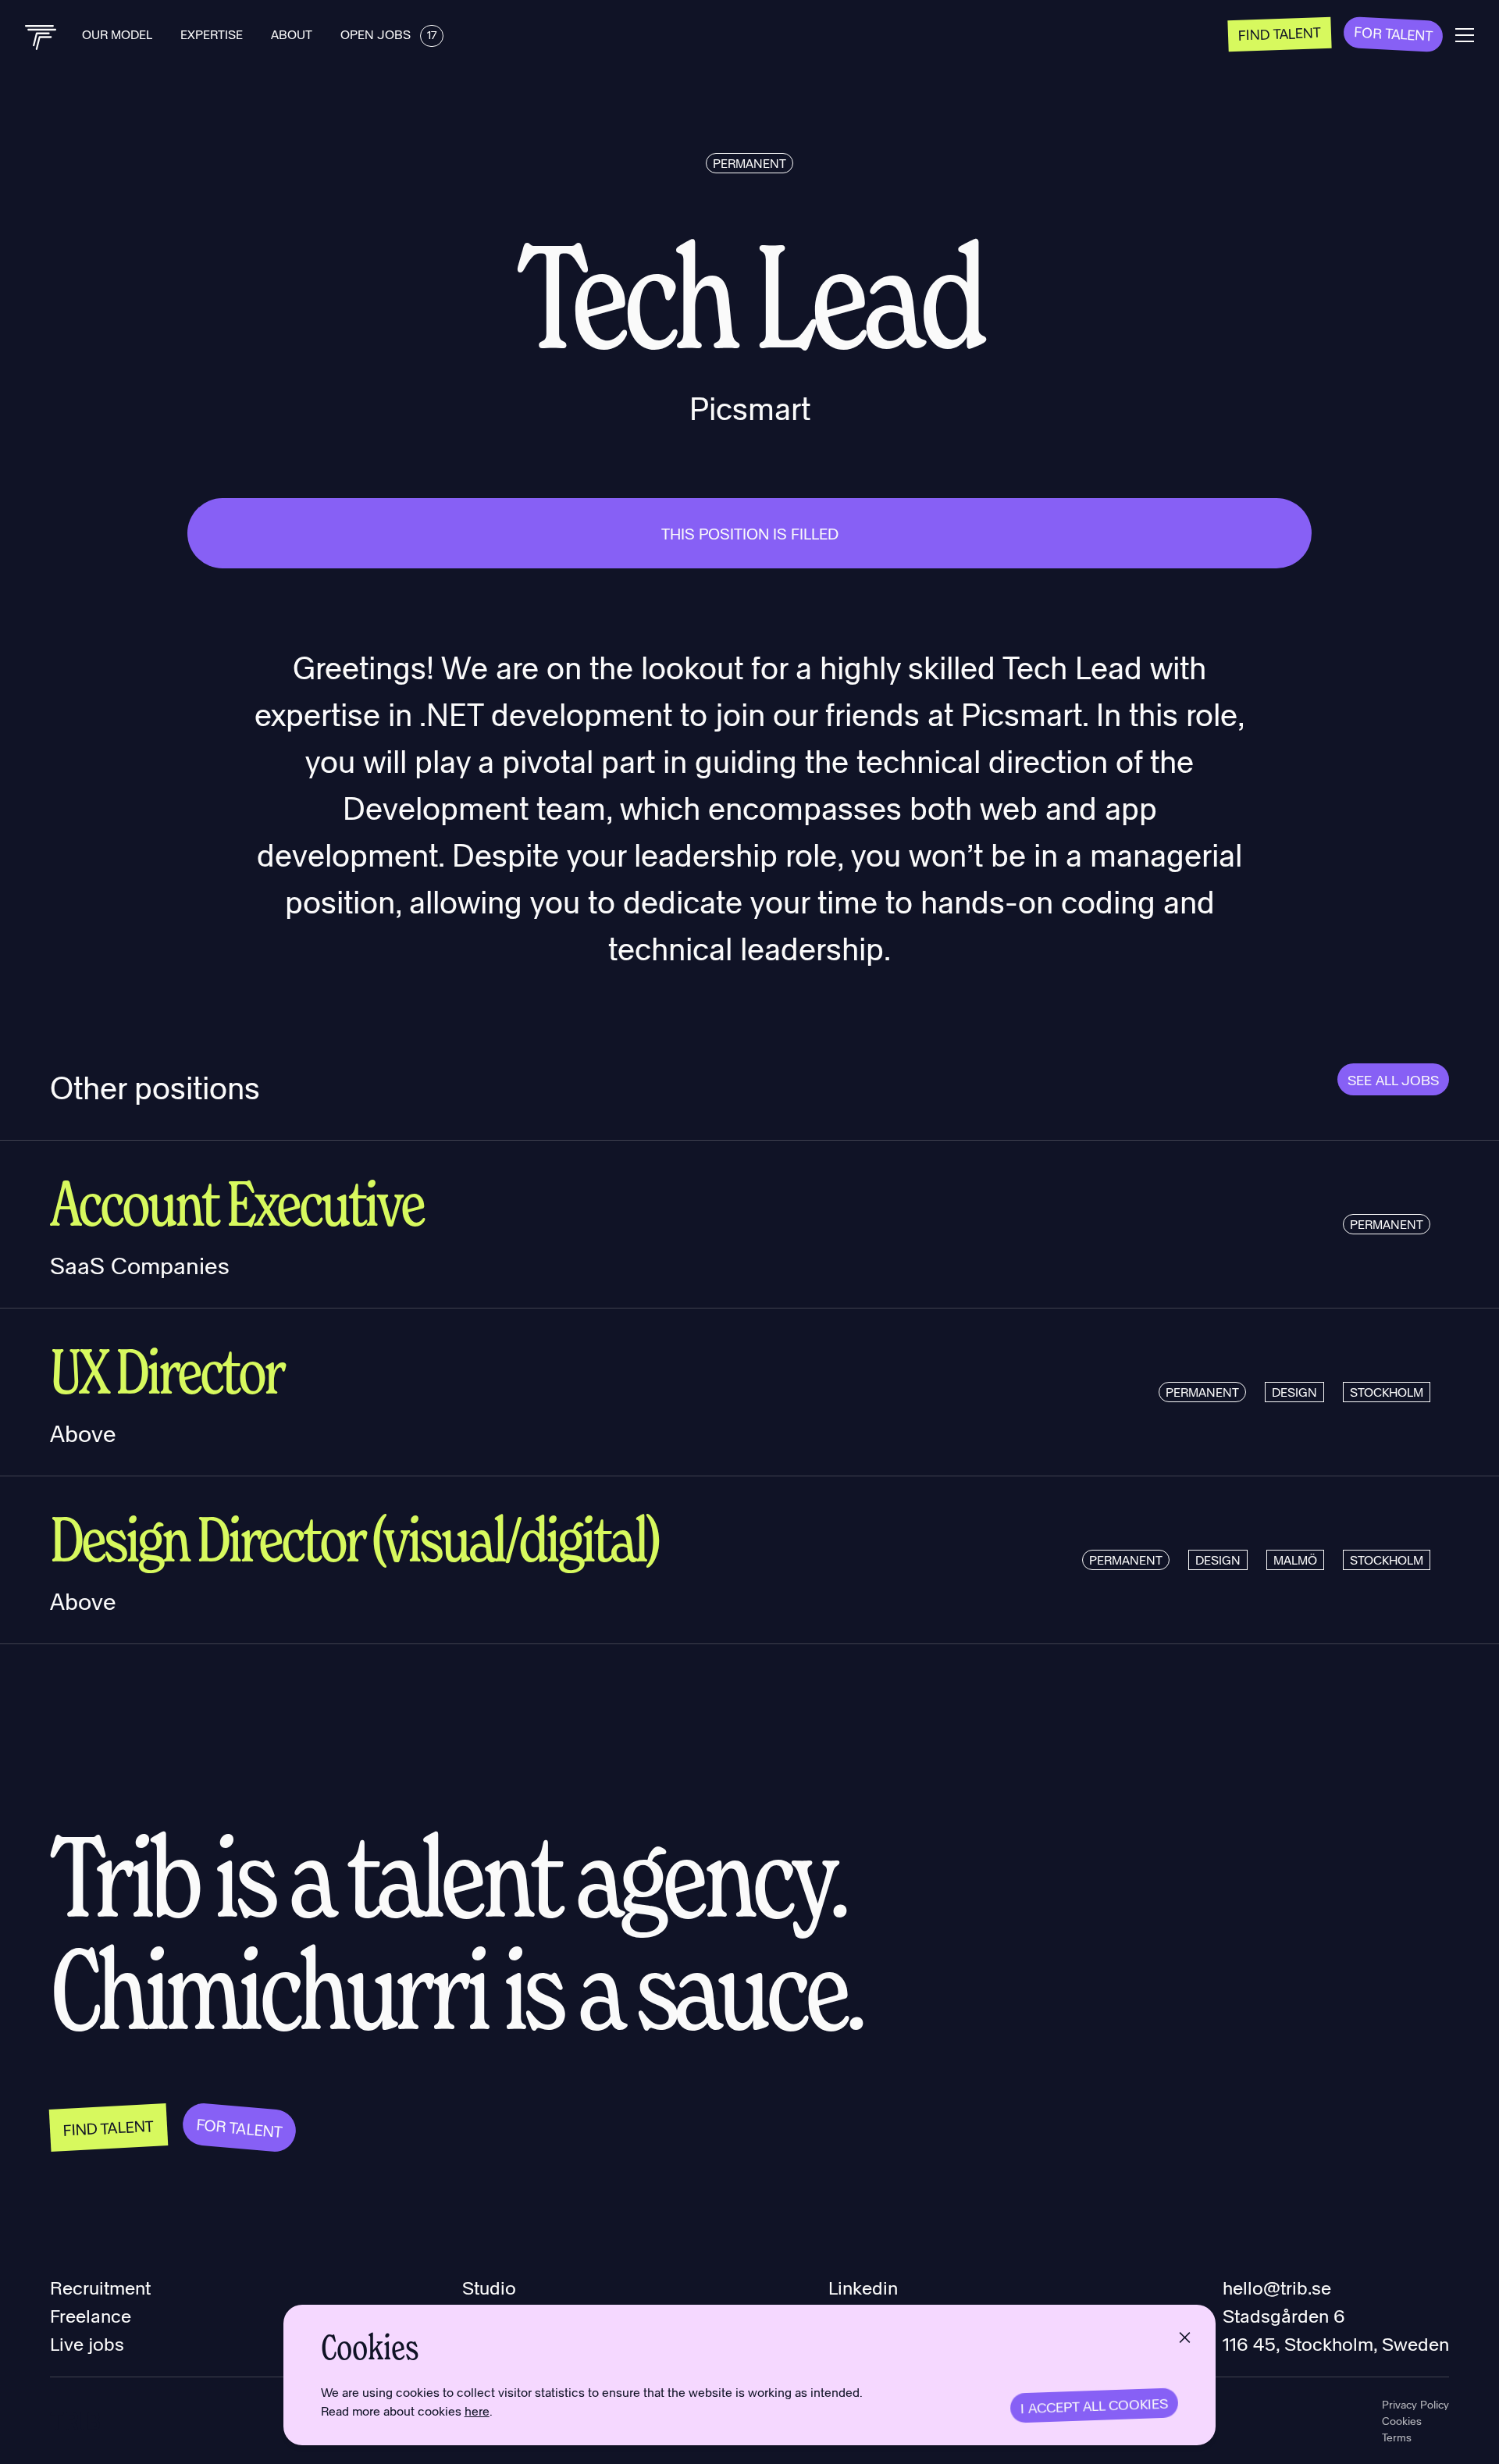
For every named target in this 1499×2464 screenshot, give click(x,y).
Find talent (1280, 33)
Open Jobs (388, 34)
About (293, 34)
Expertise (213, 34)
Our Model (119, 34)
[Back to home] (41, 37)
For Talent (1394, 33)
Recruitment (100, 2287)
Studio (489, 2287)
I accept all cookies (1095, 2405)
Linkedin (863, 2287)
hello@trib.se (1277, 2287)
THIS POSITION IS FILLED (750, 533)
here (477, 2411)
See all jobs (1393, 1079)
